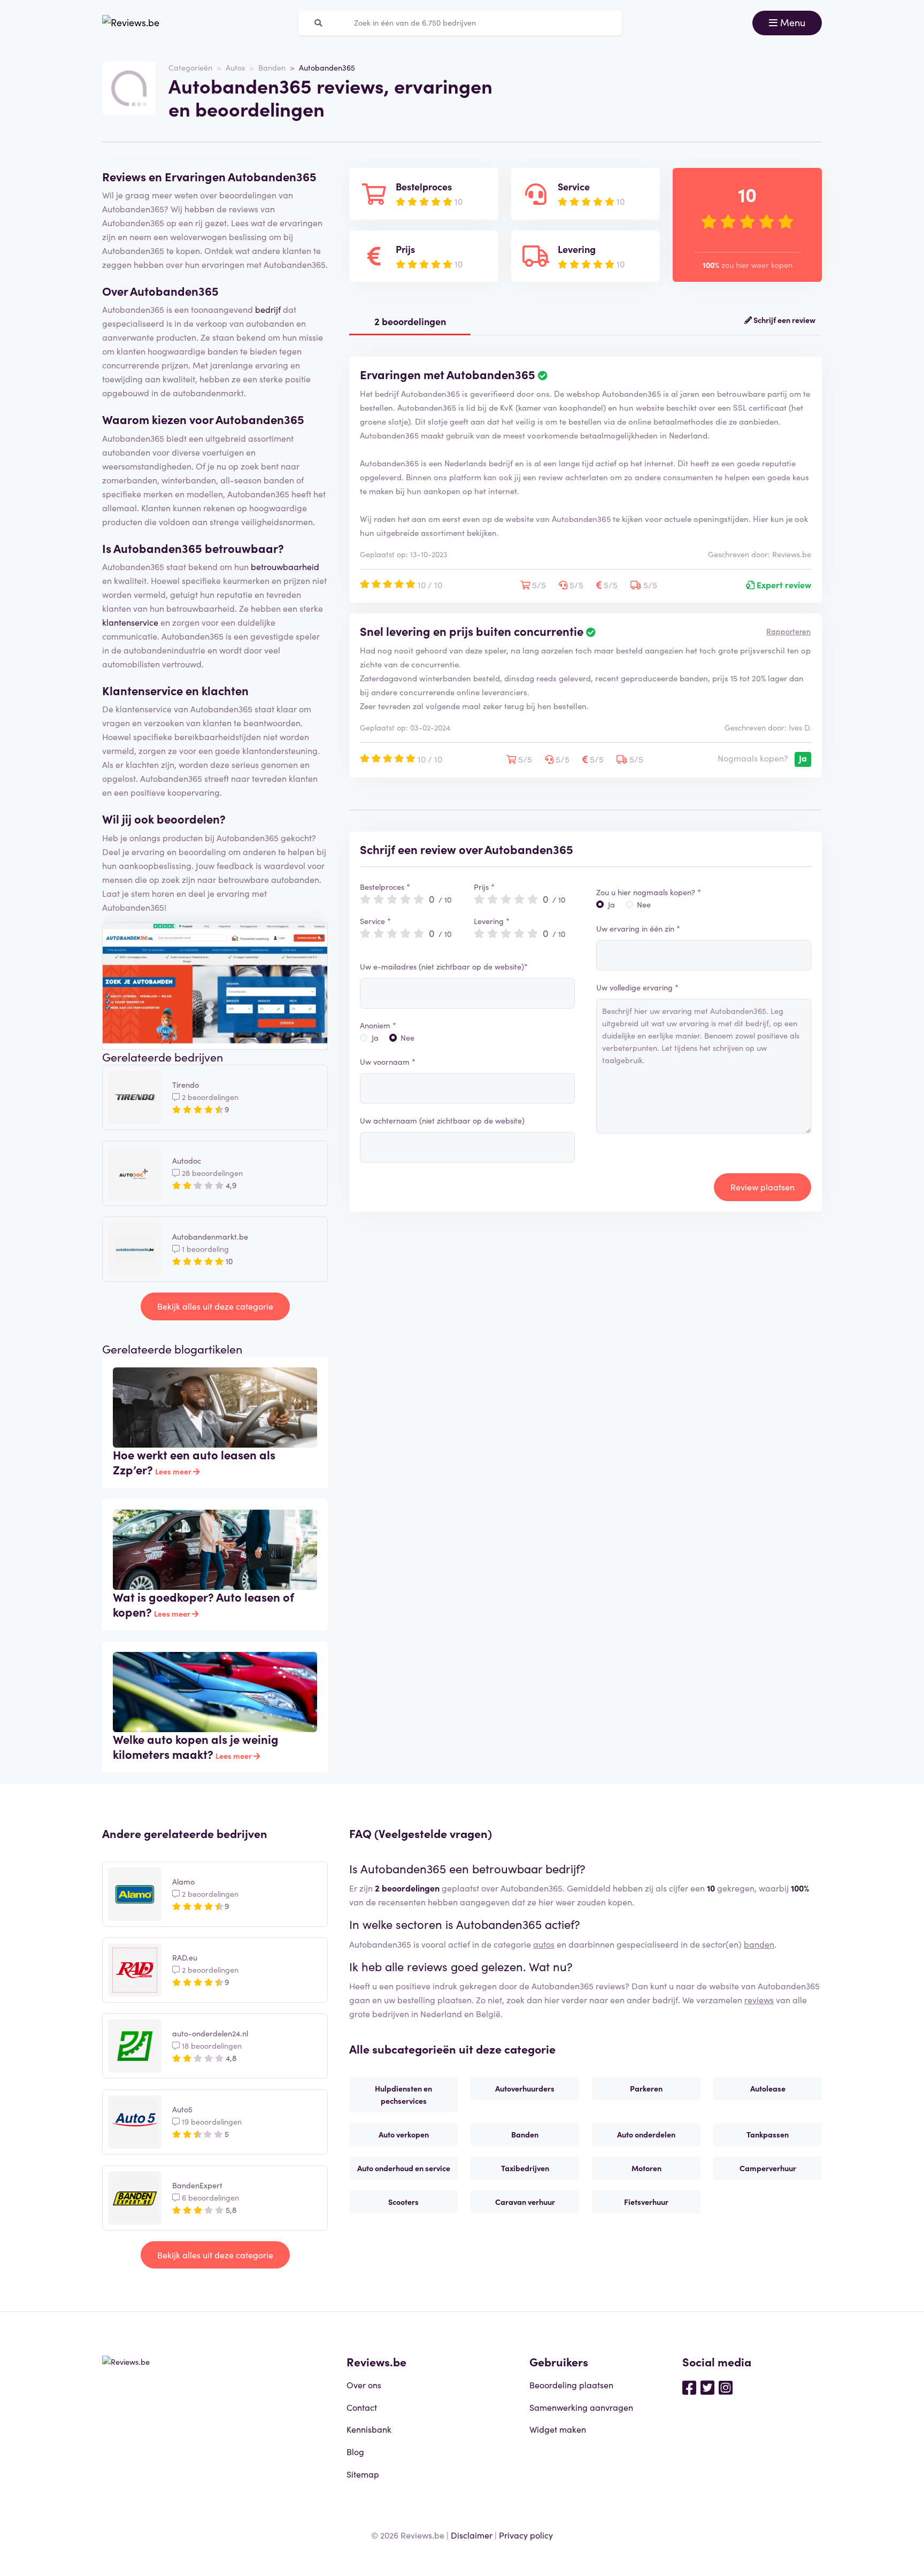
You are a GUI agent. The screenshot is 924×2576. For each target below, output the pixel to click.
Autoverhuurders (525, 2088)
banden (759, 1944)
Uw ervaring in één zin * (638, 928)
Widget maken (558, 2429)
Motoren (646, 2168)
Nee (407, 1037)
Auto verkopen (404, 2134)
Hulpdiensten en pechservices (403, 2094)
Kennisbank (369, 2429)
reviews (759, 2000)
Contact (362, 2407)
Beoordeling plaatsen (571, 2385)
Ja (375, 1037)
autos (544, 1944)
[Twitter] (707, 2387)
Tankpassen (768, 2134)
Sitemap (363, 2474)
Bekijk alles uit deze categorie (215, 1306)
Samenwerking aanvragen (581, 2407)
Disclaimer (472, 2535)
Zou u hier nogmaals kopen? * (649, 892)
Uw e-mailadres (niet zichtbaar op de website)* (444, 966)
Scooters (403, 2202)
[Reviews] (131, 23)
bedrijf (268, 309)
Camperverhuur (768, 2168)
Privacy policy (526, 2535)
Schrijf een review (784, 320)
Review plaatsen (763, 1187)
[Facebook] (689, 2387)
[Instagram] (726, 2387)
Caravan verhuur (525, 2202)
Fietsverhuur (646, 2202)
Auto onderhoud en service (404, 2168)
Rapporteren (788, 631)
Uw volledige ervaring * (637, 987)
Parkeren (646, 2088)
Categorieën (190, 67)
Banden (272, 67)
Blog (355, 2451)
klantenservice (130, 622)
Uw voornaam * (388, 1062)
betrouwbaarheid (285, 566)
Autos (235, 67)
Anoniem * (378, 1025)
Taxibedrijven (525, 2168)
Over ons (364, 2385)
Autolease (768, 2088)
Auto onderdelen (646, 2134)
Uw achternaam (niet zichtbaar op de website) (442, 1120)
